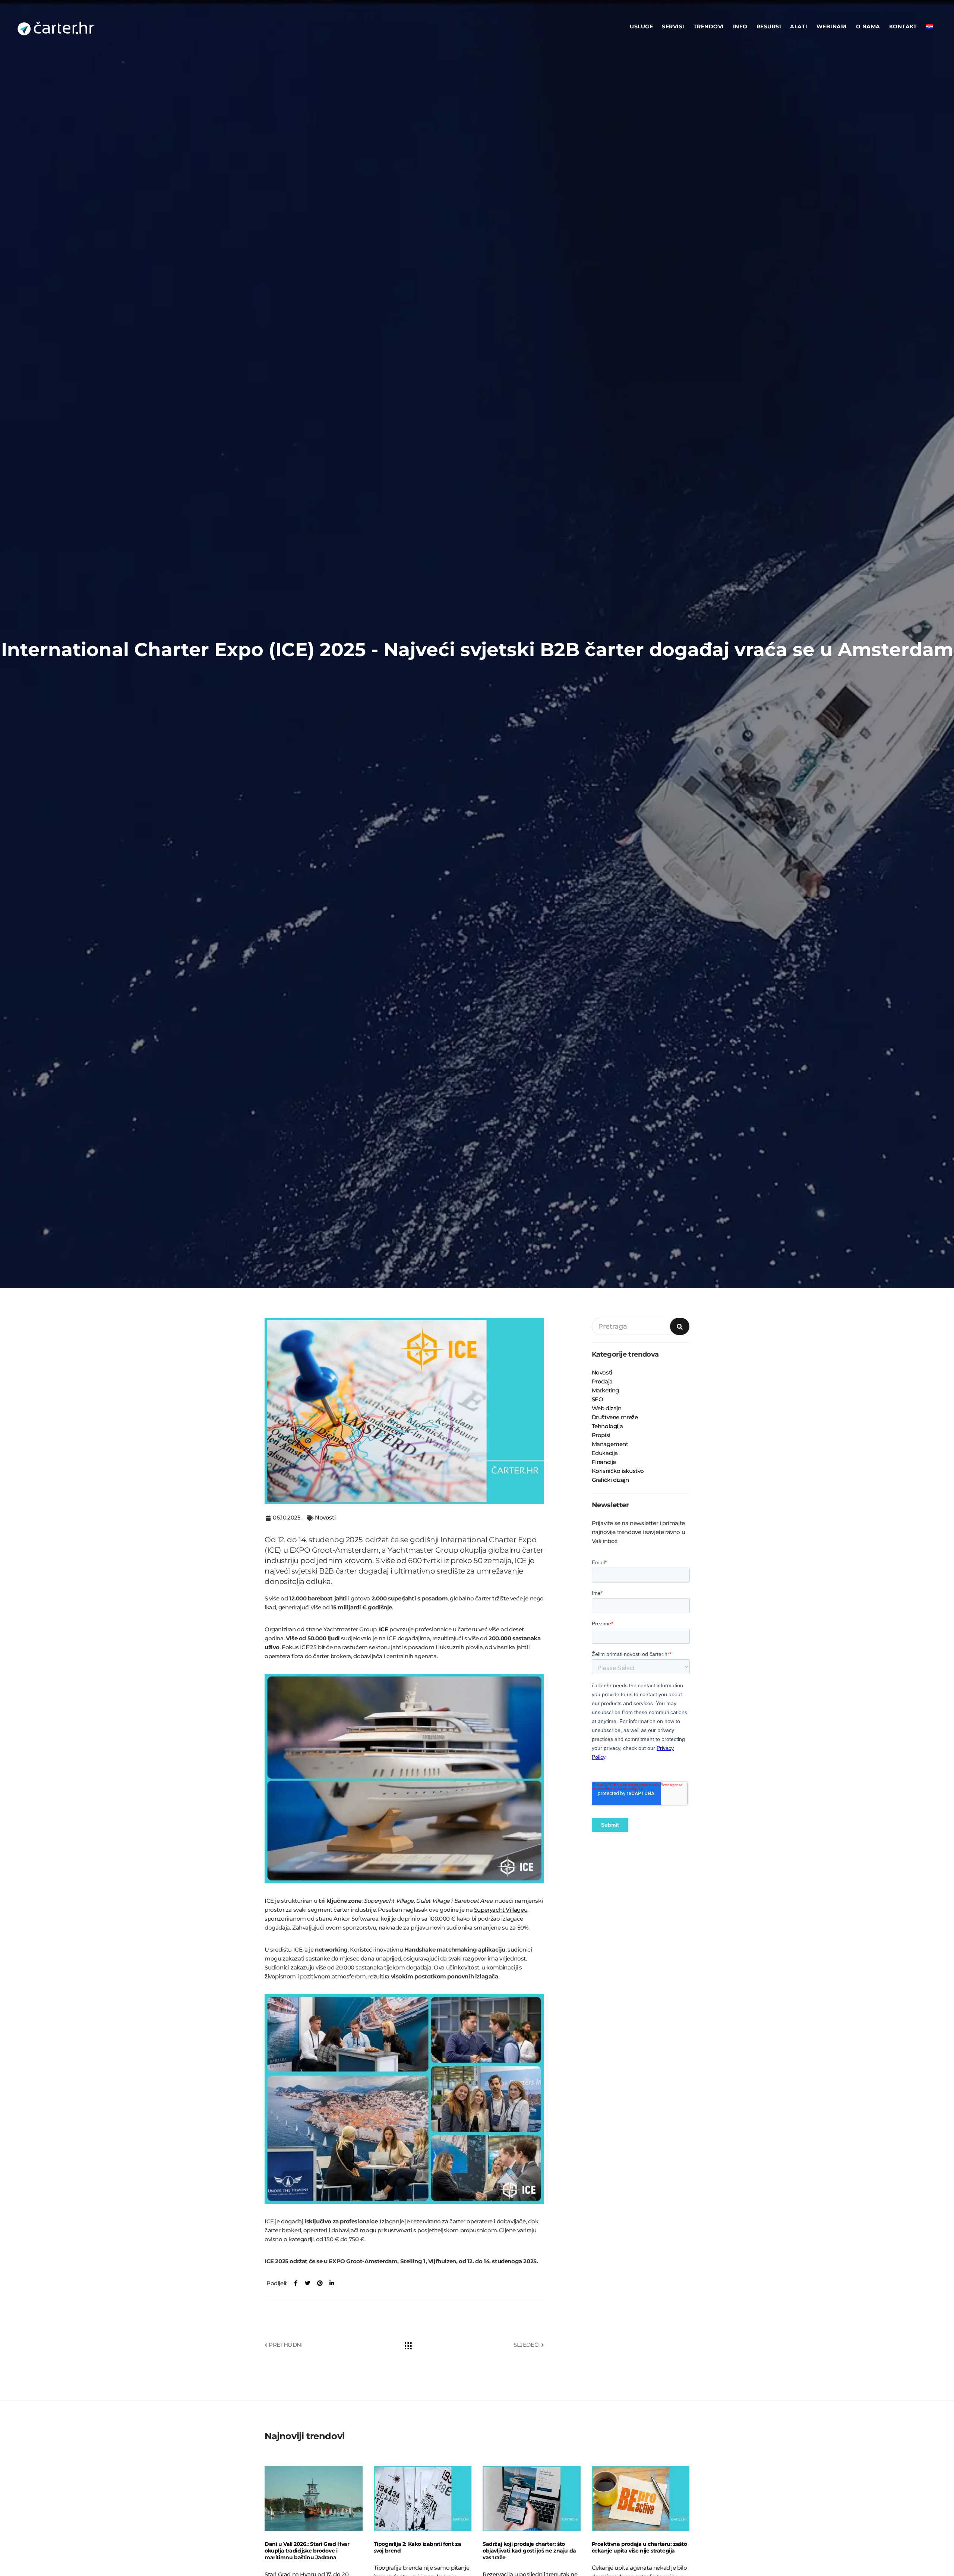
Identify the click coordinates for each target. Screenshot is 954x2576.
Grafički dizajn (610, 1480)
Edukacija (605, 1453)
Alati (799, 26)
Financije (604, 1462)
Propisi (601, 1435)
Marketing (605, 1390)
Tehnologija (607, 1426)
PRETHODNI (285, 2345)
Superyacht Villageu (501, 1910)
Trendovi (709, 26)
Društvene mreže (615, 1417)
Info (740, 26)
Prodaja (602, 1381)
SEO (598, 1399)
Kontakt (903, 26)
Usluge (641, 26)
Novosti (325, 1517)
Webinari (832, 26)
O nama (868, 26)
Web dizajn (607, 1408)
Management (610, 1444)
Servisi (673, 26)
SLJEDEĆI (527, 2345)
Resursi (769, 26)
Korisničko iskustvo (618, 1471)
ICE (384, 1629)
